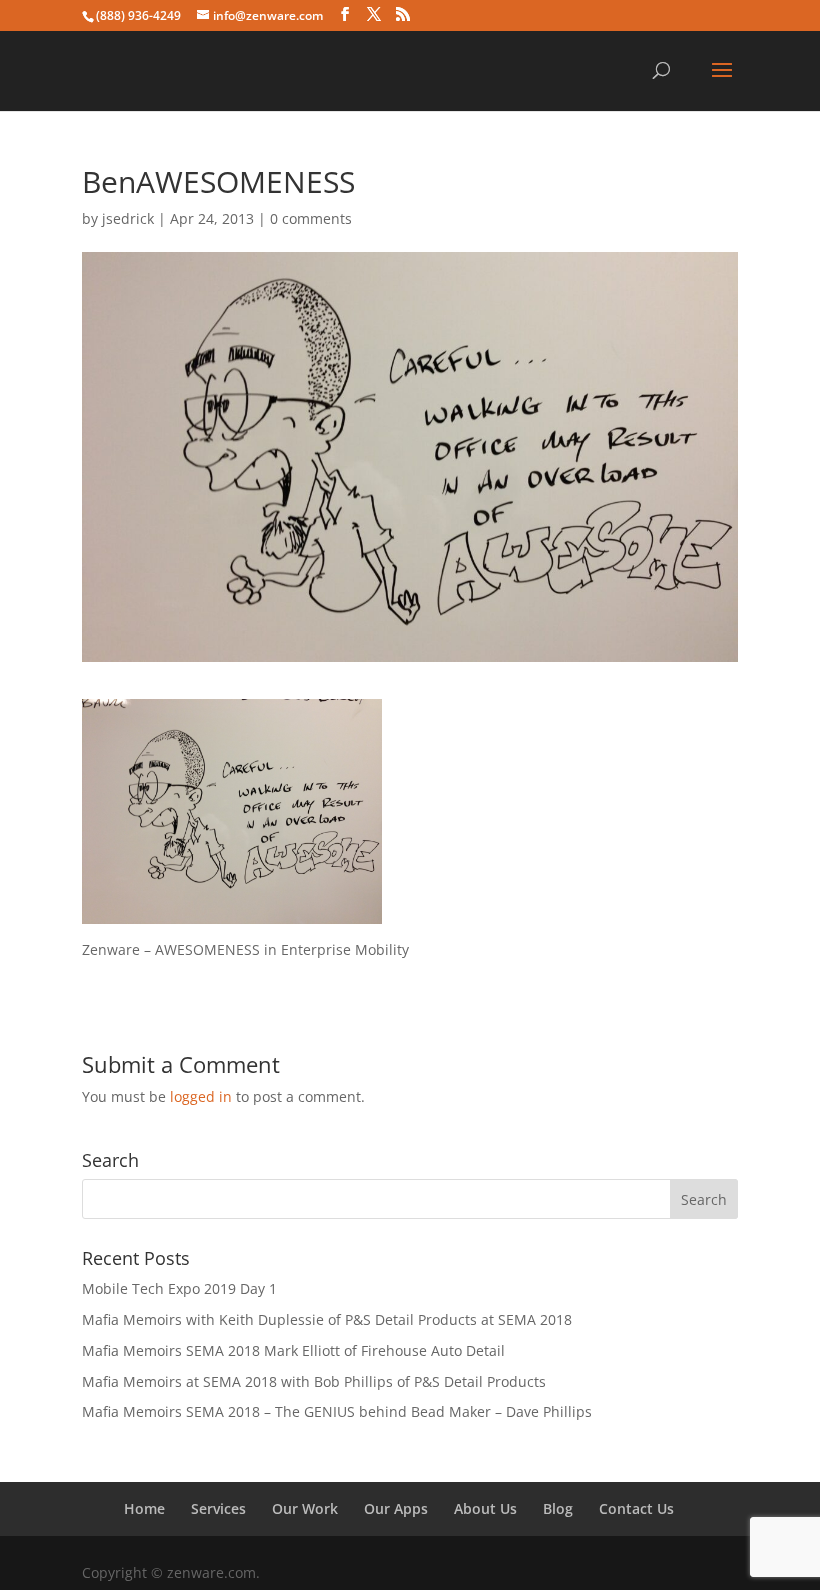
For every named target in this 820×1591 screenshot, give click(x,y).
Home (144, 1508)
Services (218, 1508)
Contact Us (636, 1508)
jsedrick (128, 218)
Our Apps (396, 1508)
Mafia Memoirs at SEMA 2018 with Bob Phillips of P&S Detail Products (314, 1381)
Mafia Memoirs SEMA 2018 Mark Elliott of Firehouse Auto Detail (293, 1350)
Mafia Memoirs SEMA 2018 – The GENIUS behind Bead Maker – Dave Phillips (337, 1411)
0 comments (311, 218)
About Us (485, 1508)
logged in (201, 1096)
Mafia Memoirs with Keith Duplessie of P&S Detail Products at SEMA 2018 (327, 1319)
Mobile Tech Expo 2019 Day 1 (179, 1288)
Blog (558, 1508)
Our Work (305, 1508)
